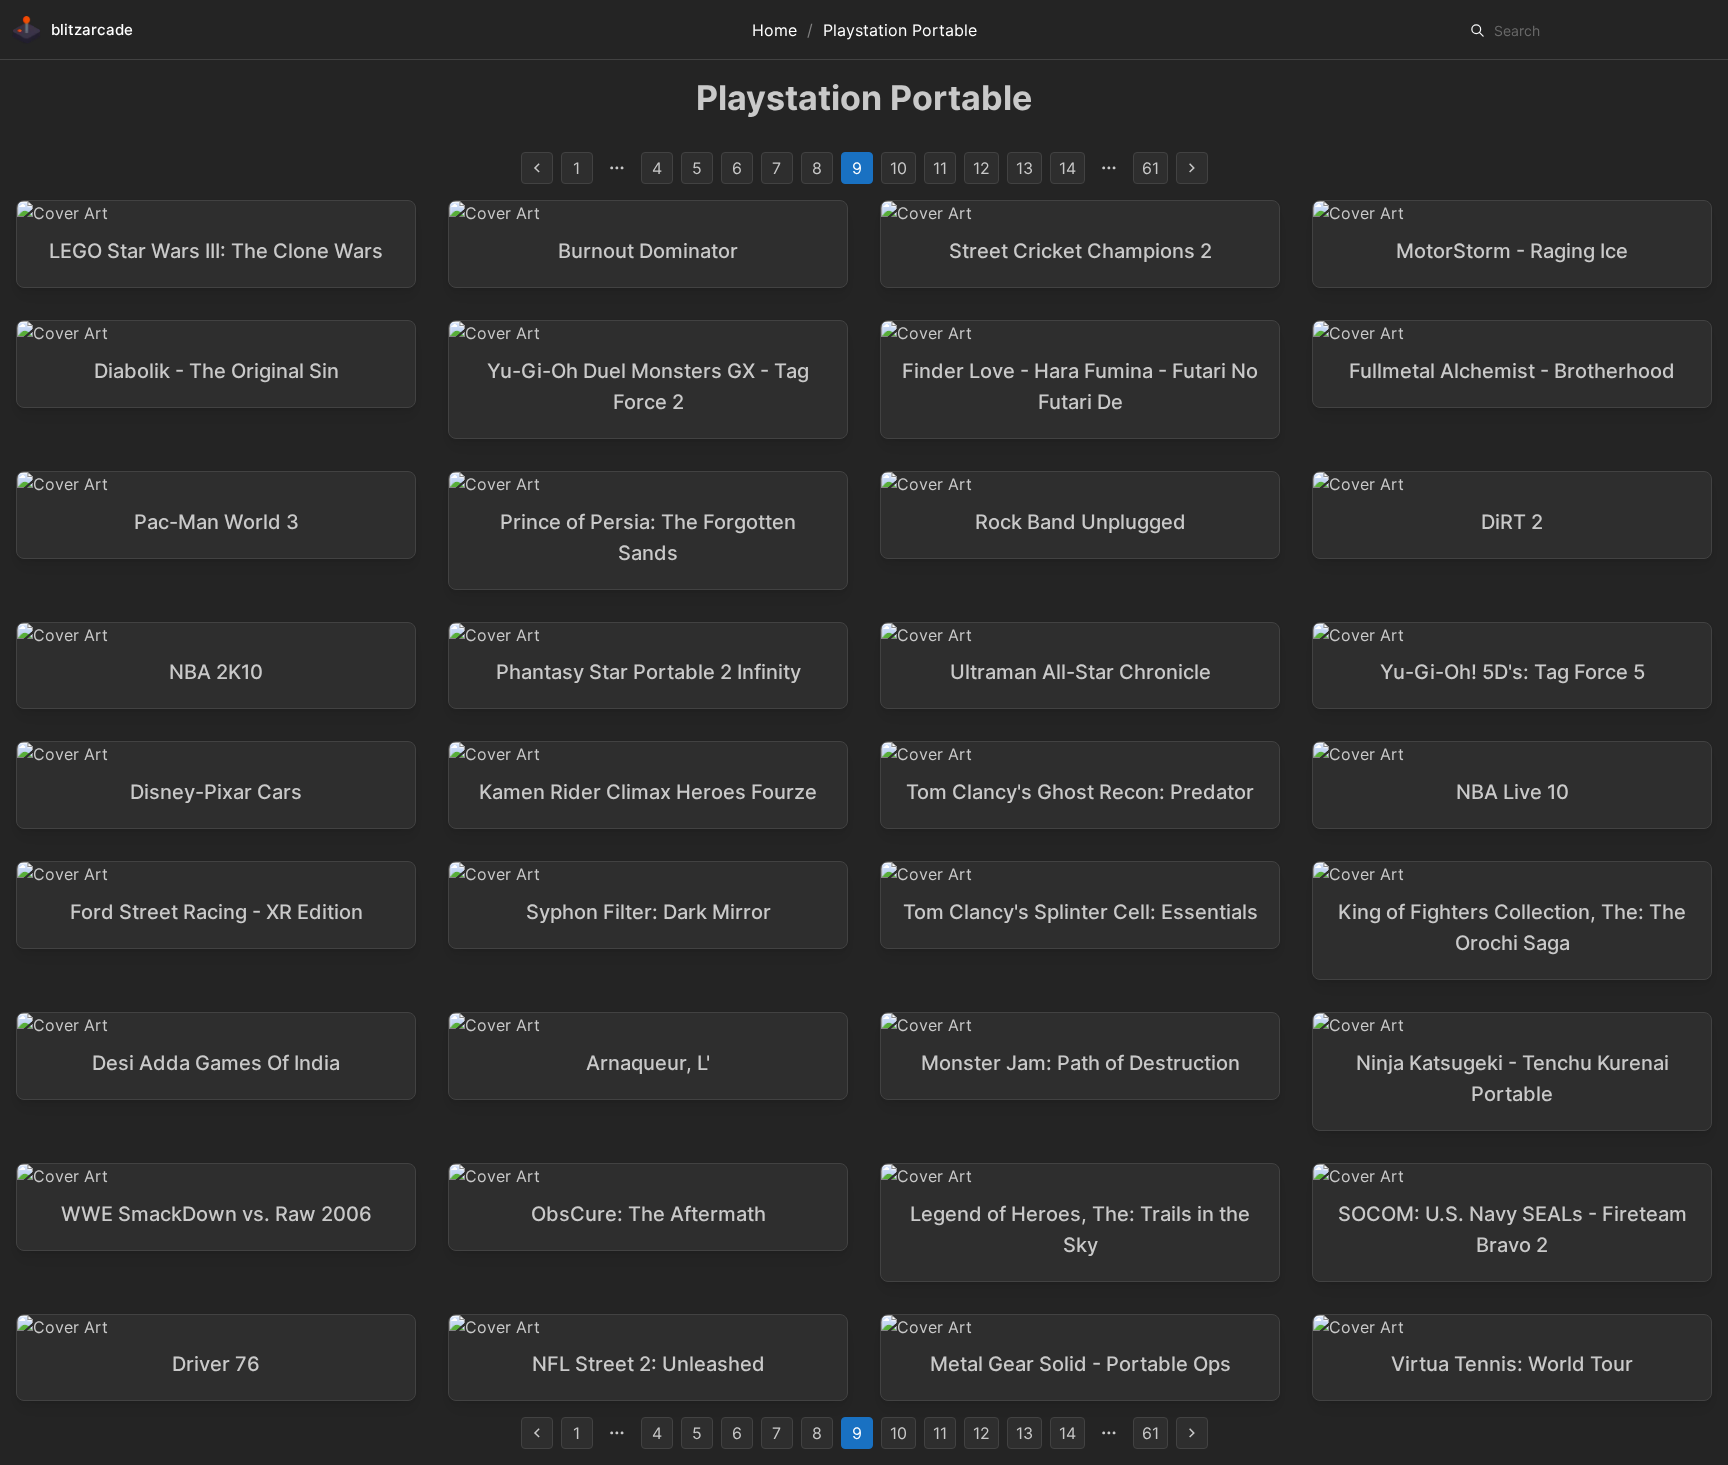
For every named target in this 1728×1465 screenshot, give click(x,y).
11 (940, 168)
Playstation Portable (900, 30)
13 (1024, 168)
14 (1067, 168)
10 (898, 168)
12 (981, 168)
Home (774, 30)
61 (1150, 168)
